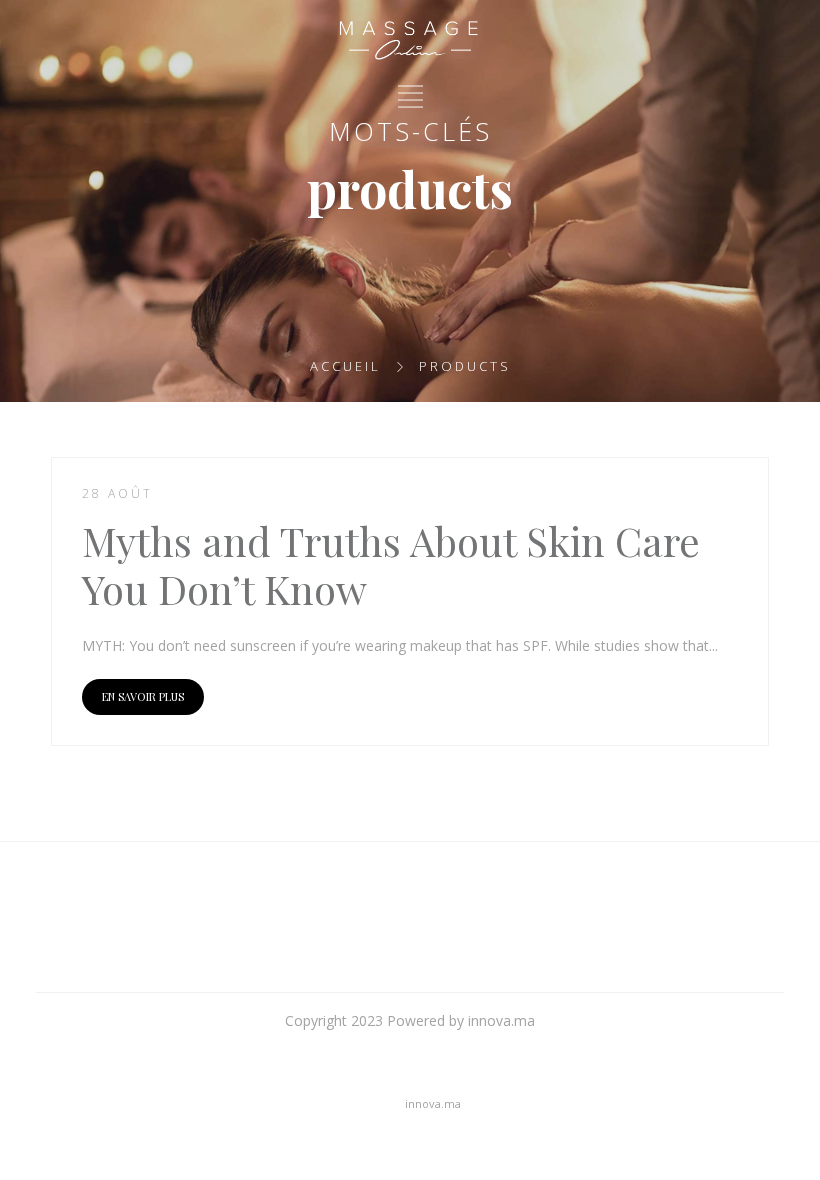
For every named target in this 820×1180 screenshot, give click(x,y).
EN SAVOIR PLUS (143, 696)
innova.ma (433, 1103)
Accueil (345, 366)
